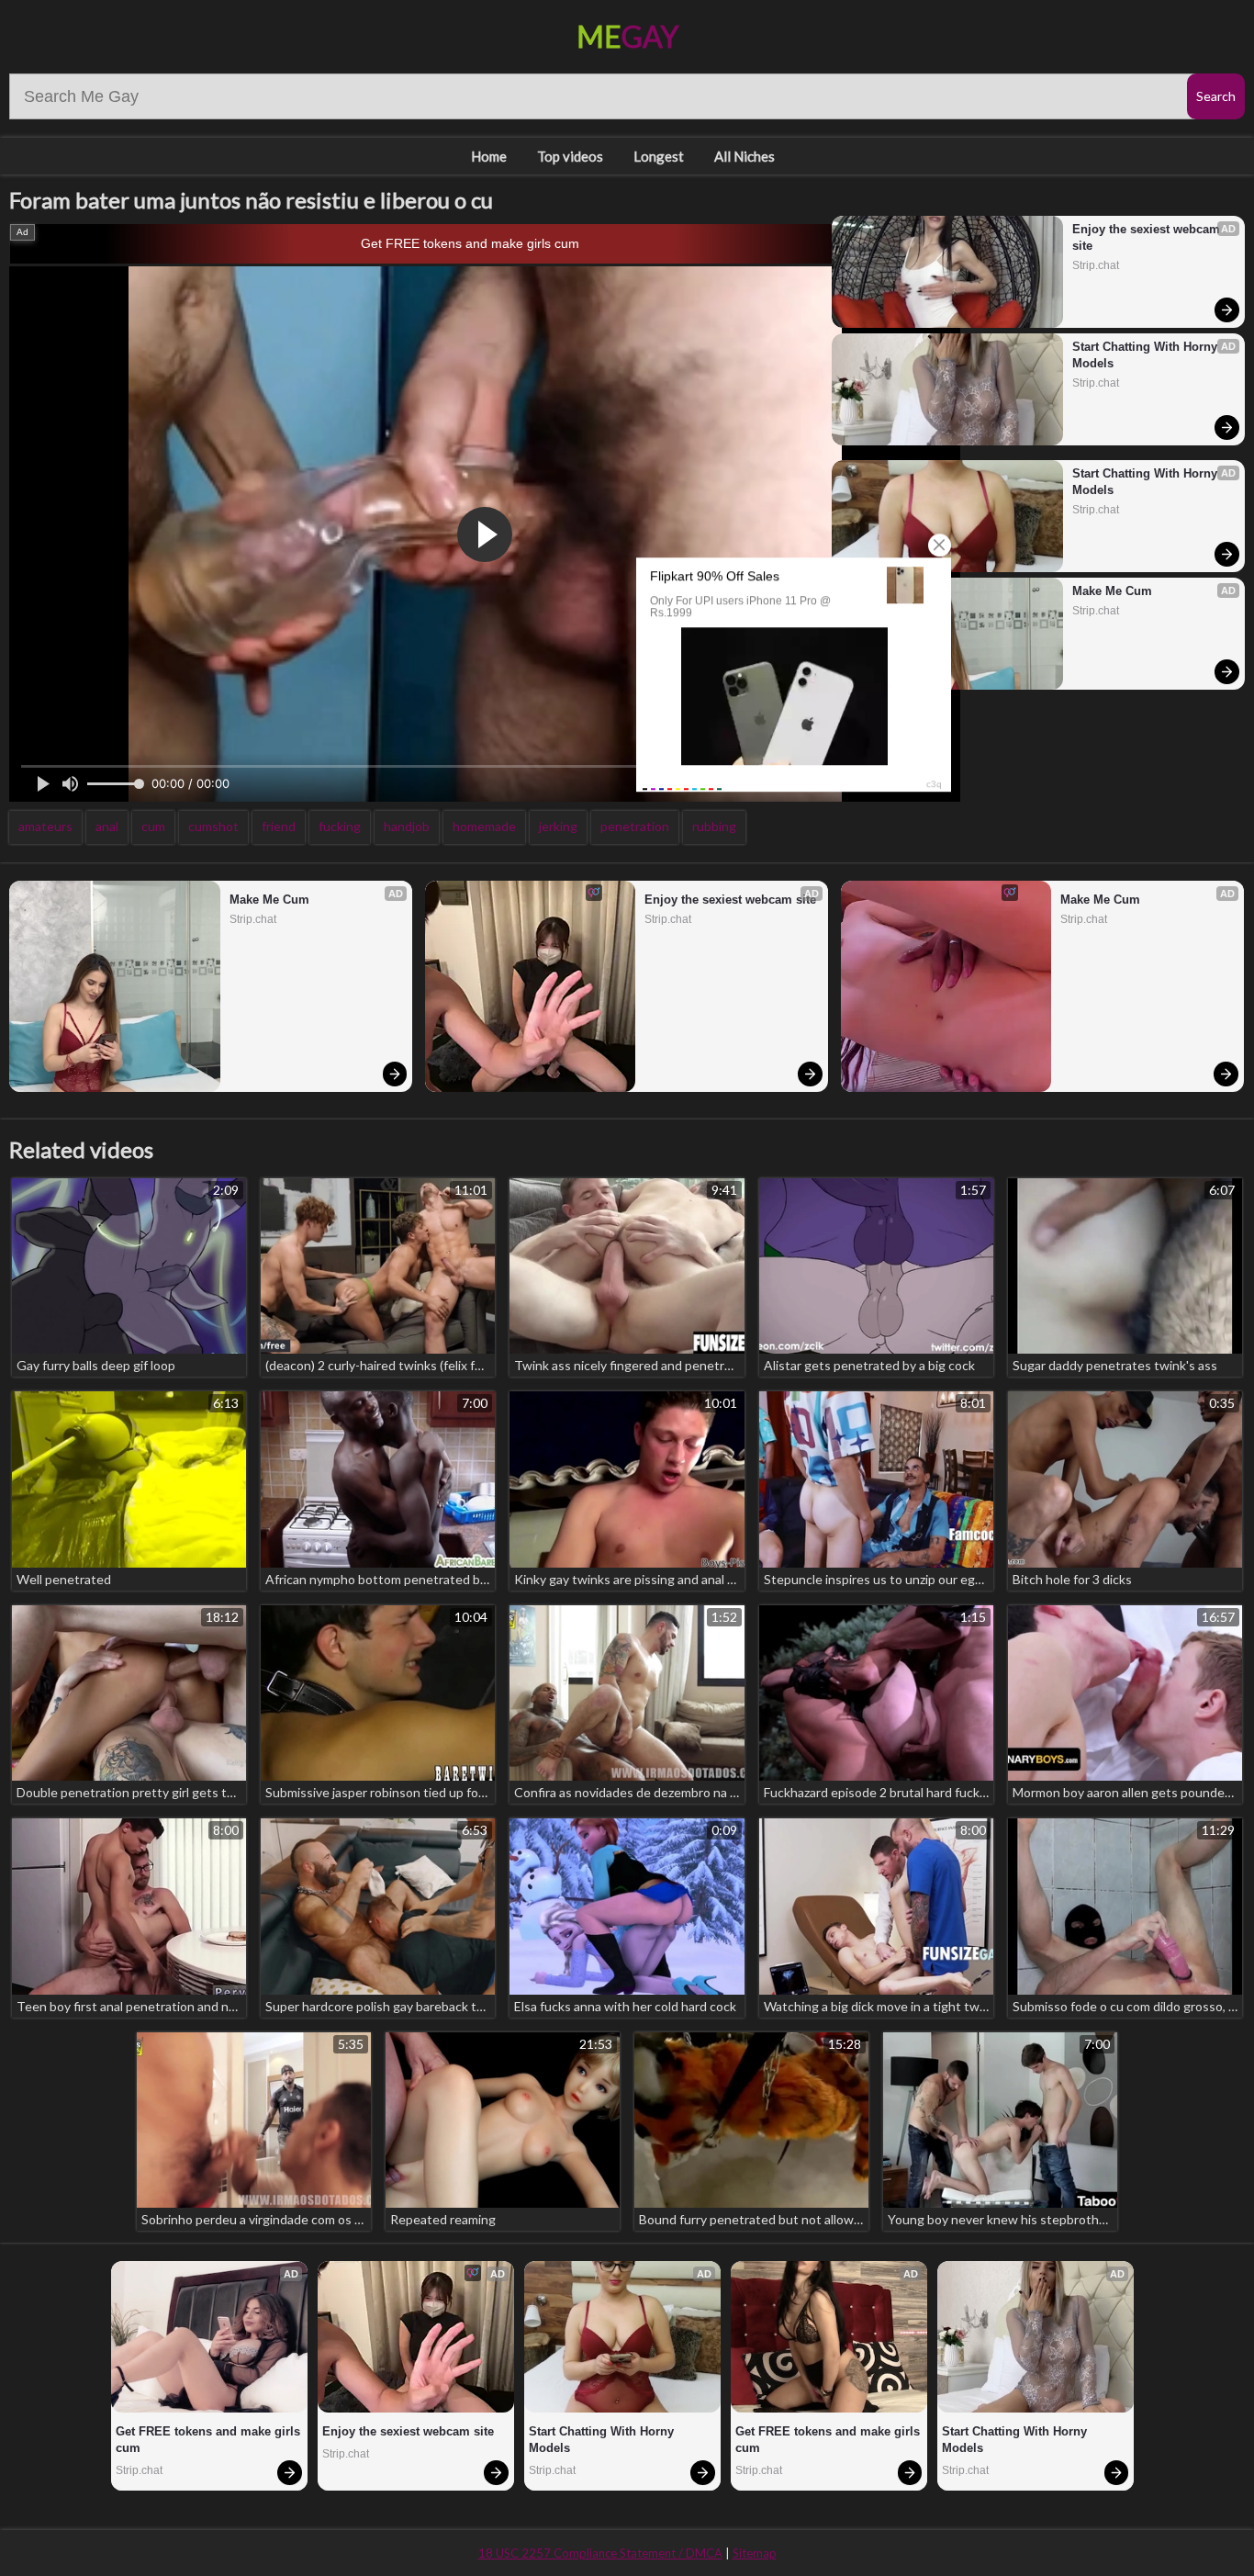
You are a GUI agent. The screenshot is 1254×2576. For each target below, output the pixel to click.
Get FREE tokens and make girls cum (470, 243)
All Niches (745, 156)
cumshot (213, 826)
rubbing (714, 826)
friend (279, 826)
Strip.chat (1096, 265)
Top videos (570, 156)
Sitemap (755, 2553)
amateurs (45, 826)
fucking (340, 826)
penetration (635, 826)
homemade (484, 826)
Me (627, 36)
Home (489, 156)
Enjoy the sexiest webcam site (1148, 237)
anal (107, 826)
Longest (659, 156)
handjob (407, 826)
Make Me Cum (1112, 591)
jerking (558, 826)
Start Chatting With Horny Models (1147, 355)
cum (153, 826)
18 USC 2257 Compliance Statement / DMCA (600, 2553)
